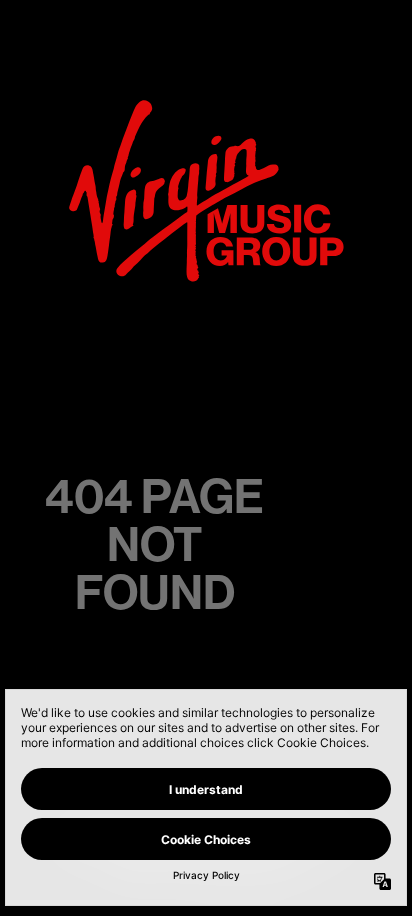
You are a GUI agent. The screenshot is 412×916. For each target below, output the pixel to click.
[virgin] (206, 105)
